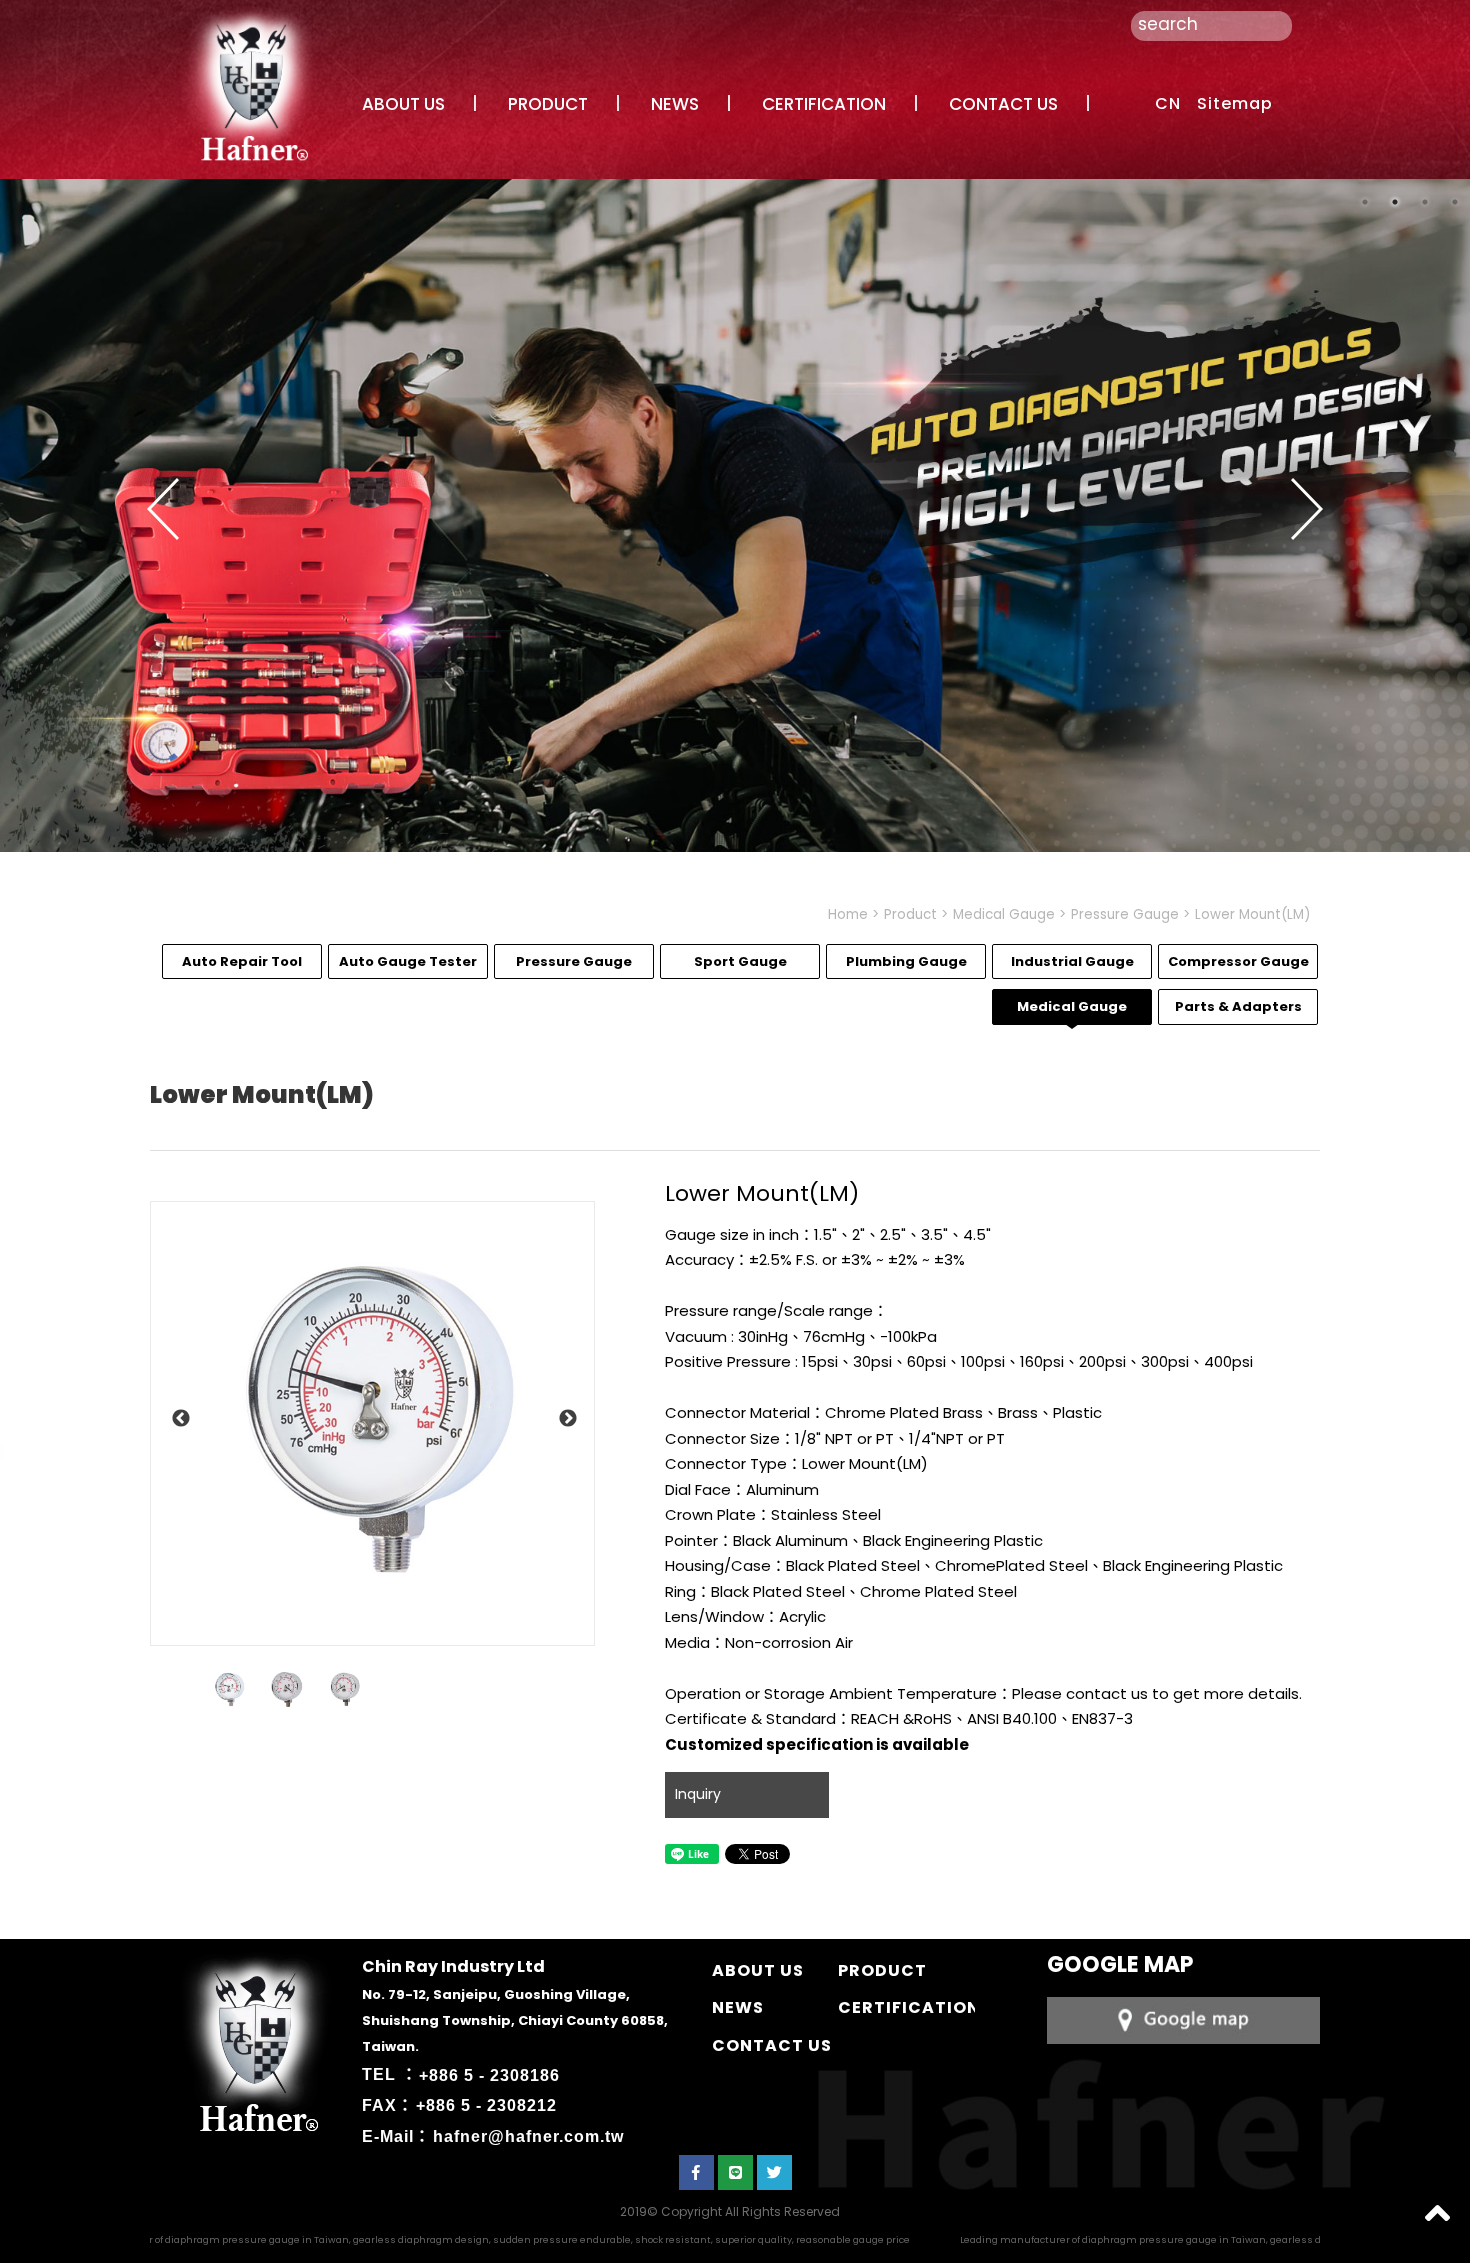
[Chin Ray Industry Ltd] (251, 83)
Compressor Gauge (1238, 961)
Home (848, 914)
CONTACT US (1003, 104)
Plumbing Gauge (906, 961)
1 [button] (1365, 202)
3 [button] (1425, 202)
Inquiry (698, 1794)
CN (1168, 103)
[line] (735, 2172)
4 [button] (1455, 202)
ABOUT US (403, 104)
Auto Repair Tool (242, 961)
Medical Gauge (1004, 914)
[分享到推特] (774, 2172)
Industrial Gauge (1072, 961)
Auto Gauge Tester (408, 961)
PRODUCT (548, 104)
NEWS (675, 104)
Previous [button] (163, 509)
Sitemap (1235, 103)
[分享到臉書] (696, 2172)
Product (910, 914)
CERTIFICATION (824, 104)
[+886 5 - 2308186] (1183, 2018)
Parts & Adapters (1238, 1006)
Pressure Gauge (1125, 914)
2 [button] (1395, 202)
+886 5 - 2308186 (489, 2074)
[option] (372, 1423)
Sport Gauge (740, 961)
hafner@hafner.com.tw (528, 2136)
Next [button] (1307, 509)
